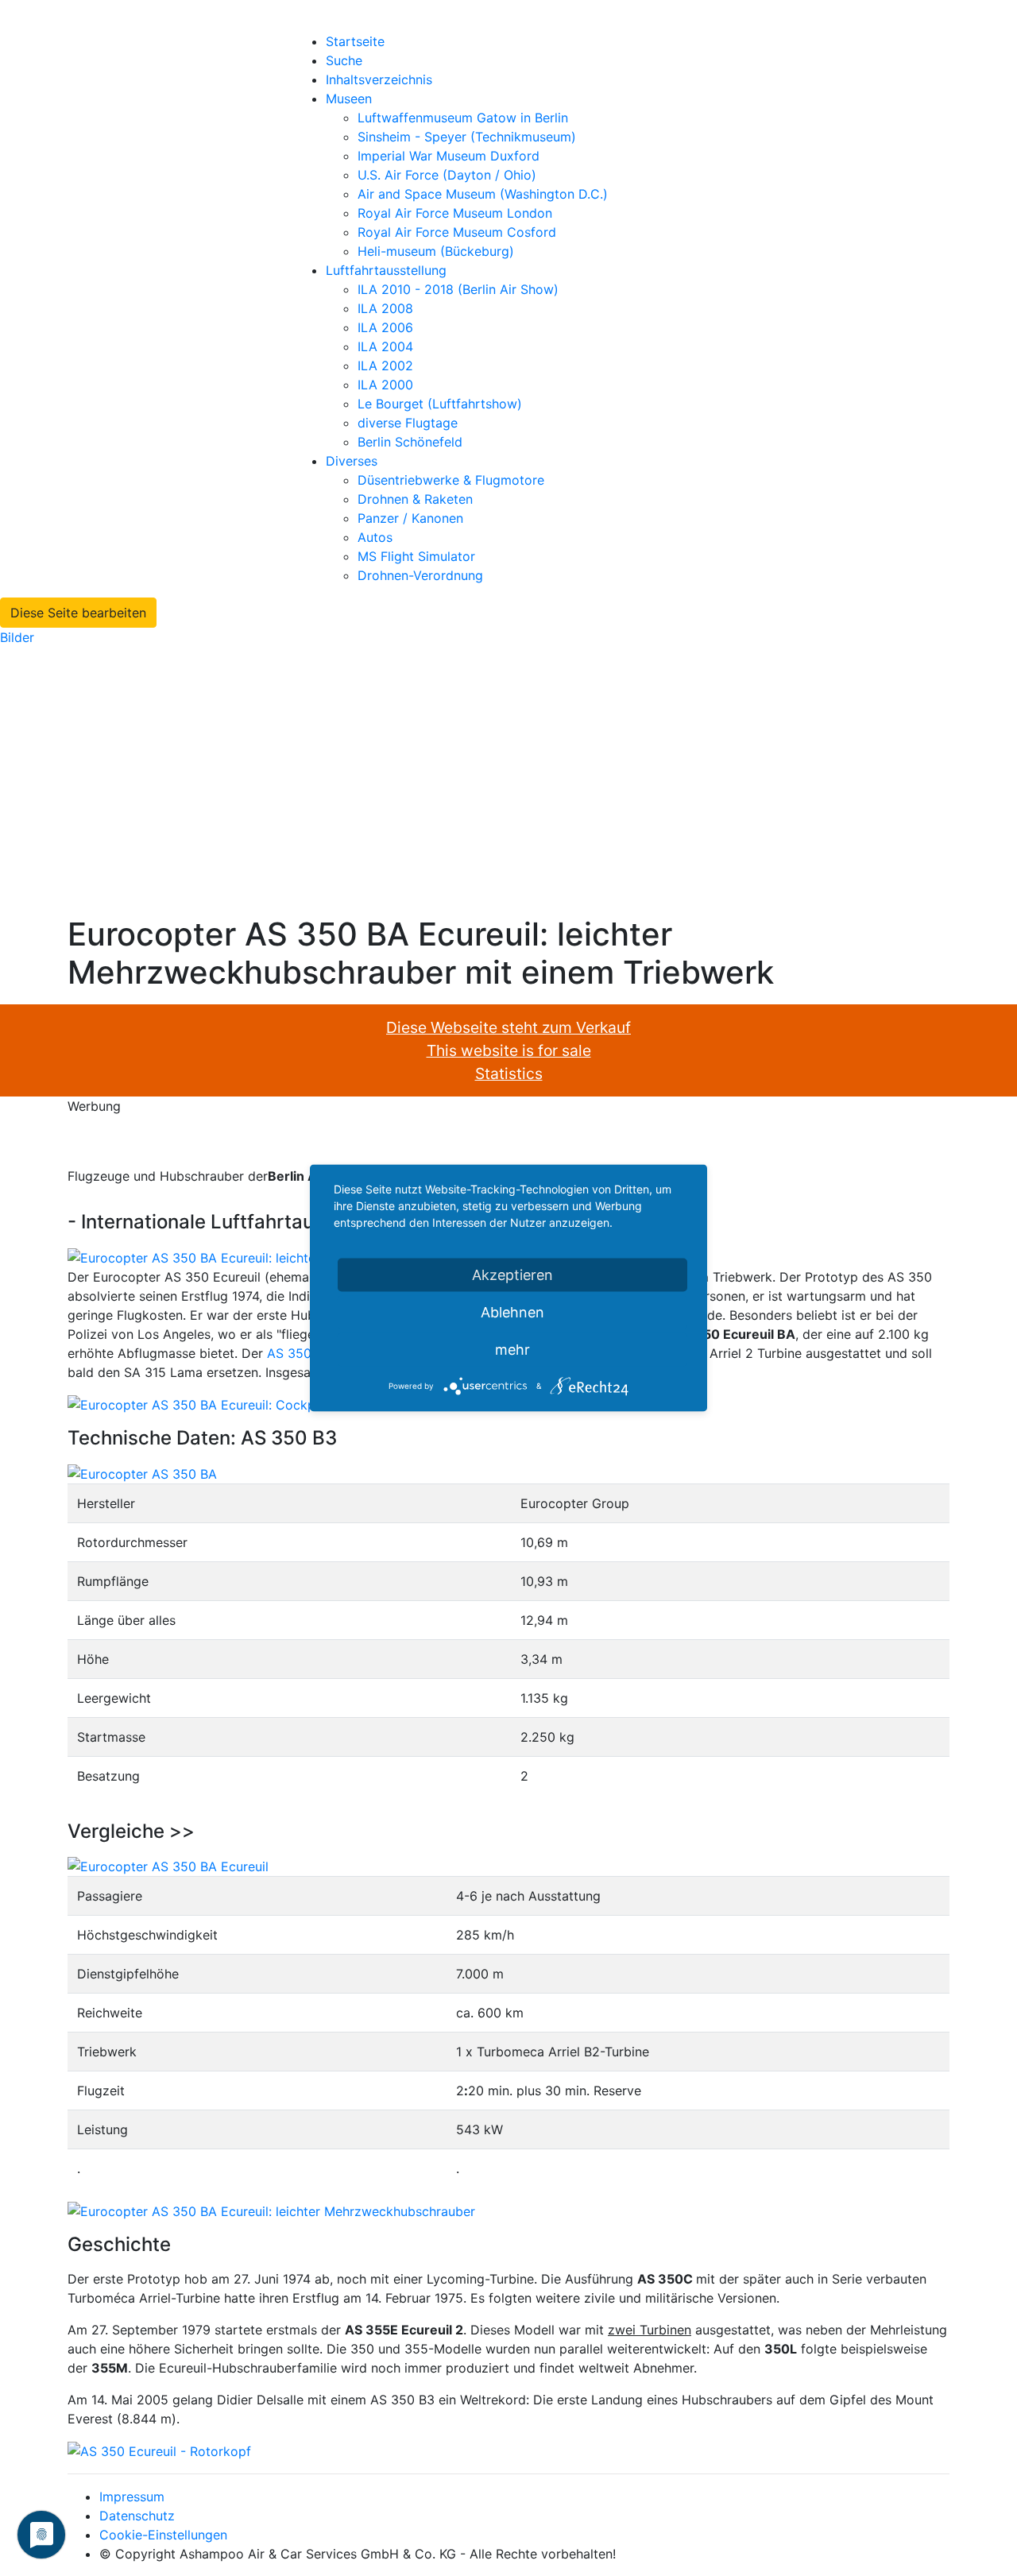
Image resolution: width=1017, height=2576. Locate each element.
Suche (344, 60)
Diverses (352, 461)
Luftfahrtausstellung (386, 270)
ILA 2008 (385, 308)
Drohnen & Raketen (415, 499)
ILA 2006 (385, 327)
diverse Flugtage (408, 423)
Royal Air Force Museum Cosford (457, 232)
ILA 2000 (385, 385)
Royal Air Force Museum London (455, 213)
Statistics (509, 1073)
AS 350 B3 (299, 1353)
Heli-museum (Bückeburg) (436, 251)
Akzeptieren (512, 1275)
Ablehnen (512, 1312)
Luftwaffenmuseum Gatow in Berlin (463, 118)
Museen (349, 99)
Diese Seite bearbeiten (78, 613)
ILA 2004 (385, 346)
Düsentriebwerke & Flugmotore (451, 480)
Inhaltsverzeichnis (379, 79)
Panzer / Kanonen (410, 518)
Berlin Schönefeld (410, 442)
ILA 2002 (385, 366)
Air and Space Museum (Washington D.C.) (483, 194)
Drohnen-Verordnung (420, 575)
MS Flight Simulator (416, 556)
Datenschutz (137, 2516)
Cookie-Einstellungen (163, 2535)
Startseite (355, 41)
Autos (375, 537)
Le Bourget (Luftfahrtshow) (440, 404)
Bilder (17, 637)
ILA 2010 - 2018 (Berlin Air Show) (458, 289)
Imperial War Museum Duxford (449, 156)
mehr (512, 1350)
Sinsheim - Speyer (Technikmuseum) (467, 137)
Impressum (132, 2497)
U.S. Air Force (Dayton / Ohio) (447, 175)
